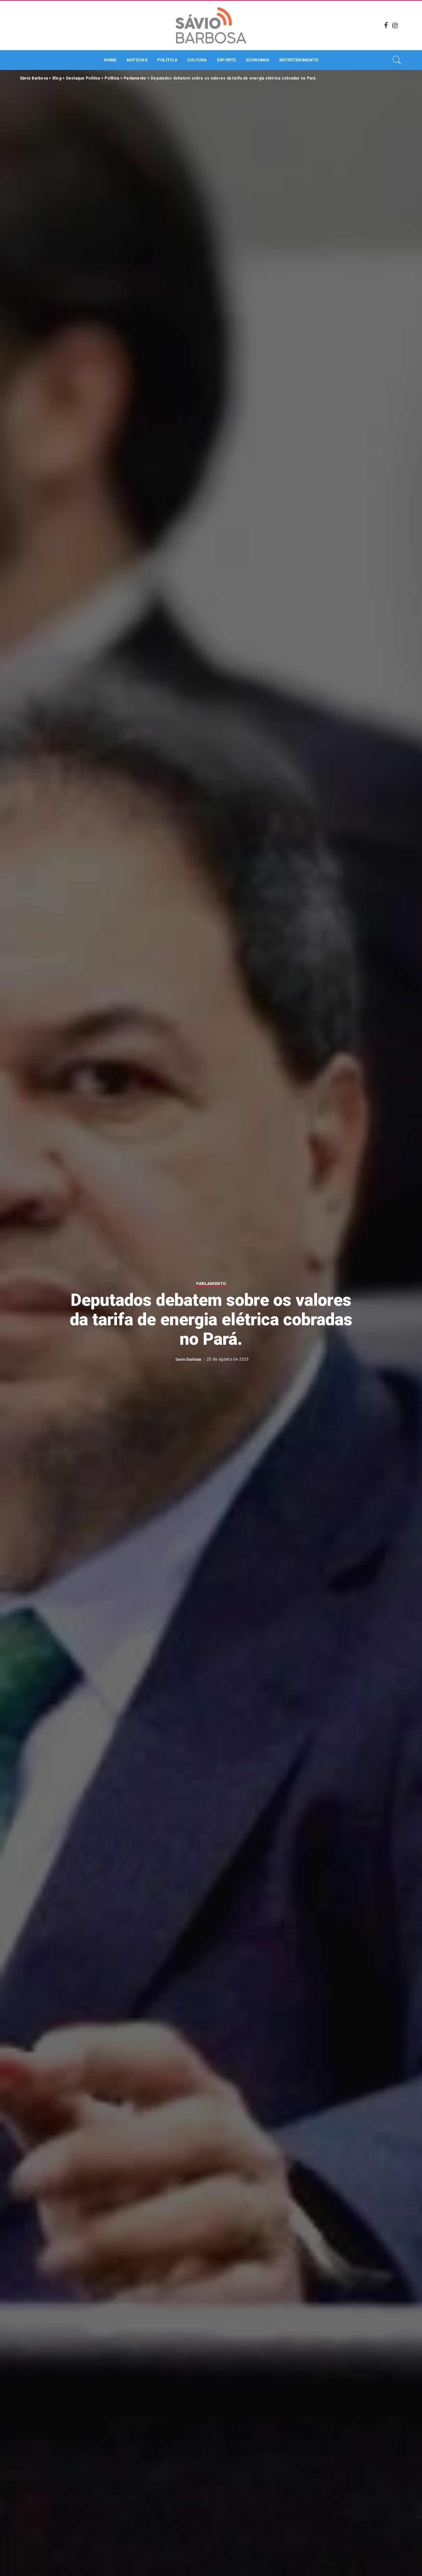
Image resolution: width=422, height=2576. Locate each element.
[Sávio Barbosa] (211, 25)
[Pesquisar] (397, 60)
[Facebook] (386, 25)
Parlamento (211, 1284)
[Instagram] (395, 25)
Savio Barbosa (188, 1359)
